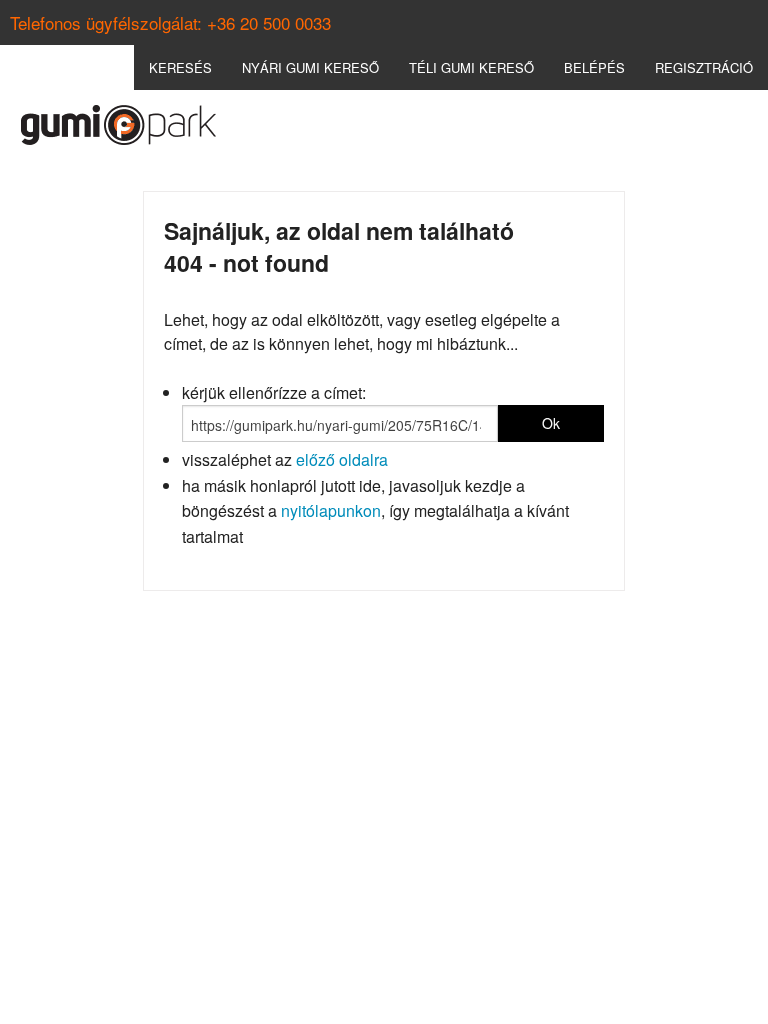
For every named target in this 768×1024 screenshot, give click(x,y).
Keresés (180, 67)
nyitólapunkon (331, 510)
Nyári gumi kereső (310, 67)
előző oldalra (342, 459)
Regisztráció (704, 67)
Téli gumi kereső (471, 67)
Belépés (594, 67)
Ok (551, 423)
